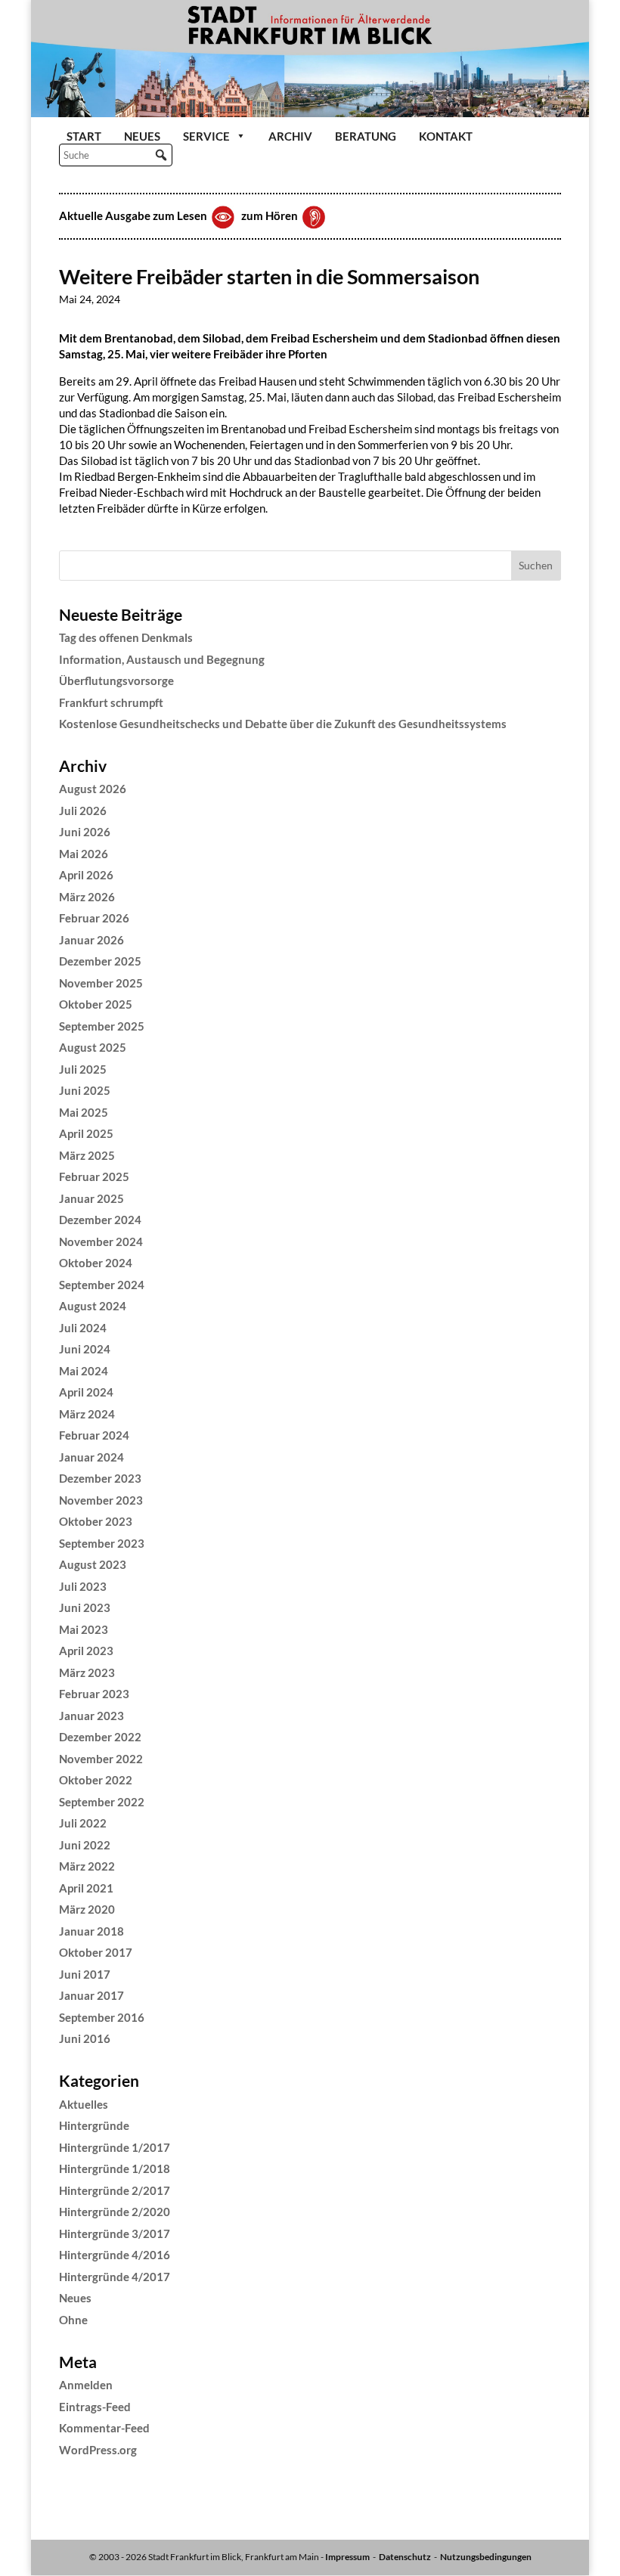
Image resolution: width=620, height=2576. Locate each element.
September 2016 (102, 2017)
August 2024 (93, 1306)
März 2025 (87, 1155)
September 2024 (102, 1285)
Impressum (347, 2557)
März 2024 (87, 1414)
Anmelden (86, 2385)
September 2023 (102, 1543)
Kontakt (446, 136)
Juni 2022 (85, 1845)
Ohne (73, 2320)
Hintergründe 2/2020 (115, 2212)
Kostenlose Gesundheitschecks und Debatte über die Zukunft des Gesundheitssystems (283, 724)
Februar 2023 (94, 1694)
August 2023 (93, 1564)
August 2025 (93, 1047)
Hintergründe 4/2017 (115, 2277)
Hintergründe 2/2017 (115, 2190)
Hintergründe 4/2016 (115, 2255)
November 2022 (101, 1759)
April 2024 (86, 1392)
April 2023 (86, 1651)
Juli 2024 (83, 1328)
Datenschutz (405, 2557)
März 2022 (87, 1866)
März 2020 (87, 1909)
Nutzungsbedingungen (486, 2557)
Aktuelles (84, 2104)
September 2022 (102, 1802)
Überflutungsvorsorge (116, 680)
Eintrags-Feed (95, 2407)
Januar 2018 (91, 1931)
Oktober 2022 (96, 1780)
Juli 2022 (83, 1823)
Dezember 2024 (100, 1220)
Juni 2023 (85, 1607)
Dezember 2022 (100, 1737)
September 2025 (102, 1026)
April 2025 (86, 1133)
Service (206, 136)
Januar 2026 (91, 940)
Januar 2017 (91, 1995)
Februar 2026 (94, 918)
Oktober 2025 (96, 1004)
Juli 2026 (83, 811)
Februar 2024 (94, 1435)
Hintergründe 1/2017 (115, 2147)
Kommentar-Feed (104, 2428)
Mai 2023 (84, 1629)
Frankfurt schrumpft (111, 702)
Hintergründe (94, 2125)
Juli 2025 (83, 1069)
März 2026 (87, 897)
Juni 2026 (85, 832)
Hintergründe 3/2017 (115, 2233)
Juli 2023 (83, 1586)
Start (84, 136)
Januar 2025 (91, 1198)
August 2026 (93, 789)
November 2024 (101, 1242)
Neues (142, 136)
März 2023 (87, 1672)
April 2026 (86, 875)
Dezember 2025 (100, 961)
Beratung (366, 136)
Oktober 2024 (96, 1263)
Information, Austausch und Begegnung (162, 659)
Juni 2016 (85, 2038)
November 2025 (101, 983)
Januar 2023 (91, 1716)
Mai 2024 (84, 1371)
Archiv (290, 136)
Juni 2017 (85, 1974)
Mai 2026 (84, 854)
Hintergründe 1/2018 (115, 2168)
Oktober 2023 (96, 1521)
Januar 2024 (91, 1457)
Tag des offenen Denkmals (126, 637)
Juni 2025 (85, 1090)
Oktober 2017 (96, 1952)
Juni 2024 (85, 1349)
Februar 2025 (94, 1176)
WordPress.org (98, 2450)
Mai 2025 (84, 1112)
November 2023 (101, 1500)
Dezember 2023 (100, 1478)
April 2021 (86, 1888)
